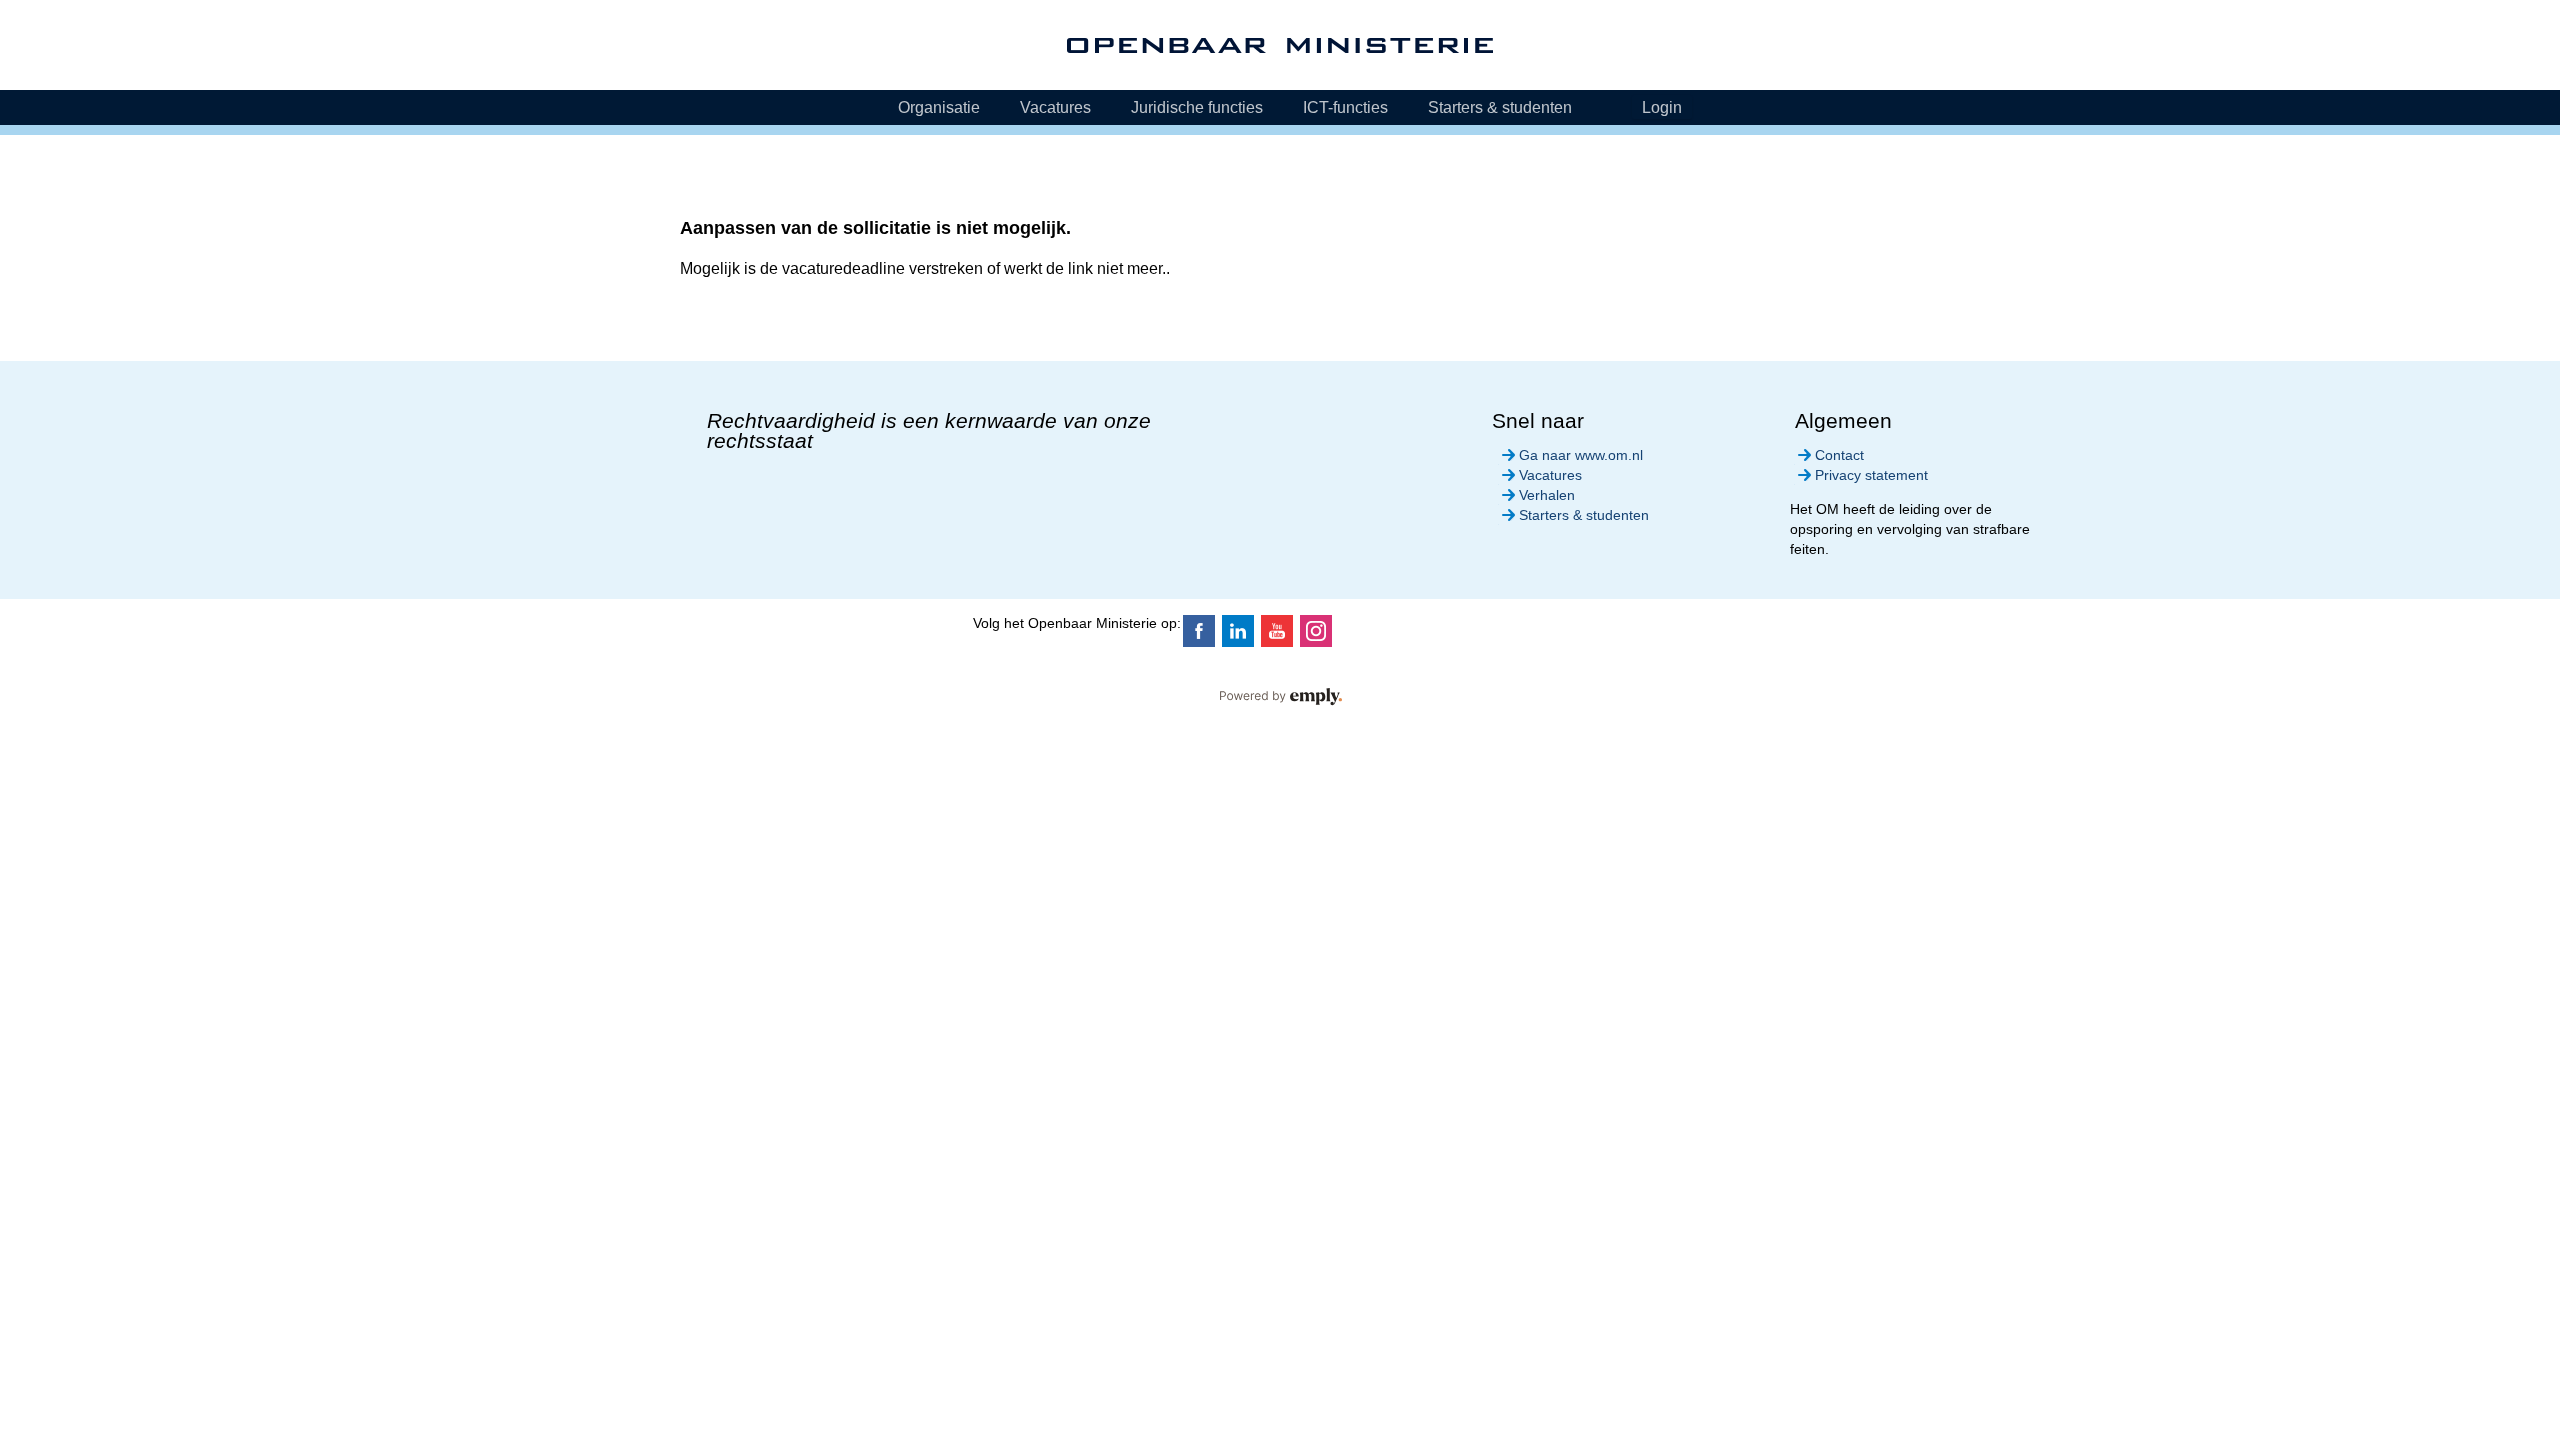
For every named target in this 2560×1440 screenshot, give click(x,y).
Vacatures (1550, 475)
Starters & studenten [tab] (1500, 107)
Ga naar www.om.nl (1581, 455)
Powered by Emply (1280, 697)
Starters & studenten (1584, 515)
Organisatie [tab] (939, 107)
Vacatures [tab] (1055, 107)
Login (1662, 107)
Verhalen (1547, 495)
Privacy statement (1871, 475)
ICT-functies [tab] (1345, 107)
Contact (1839, 455)
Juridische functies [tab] (1197, 107)
